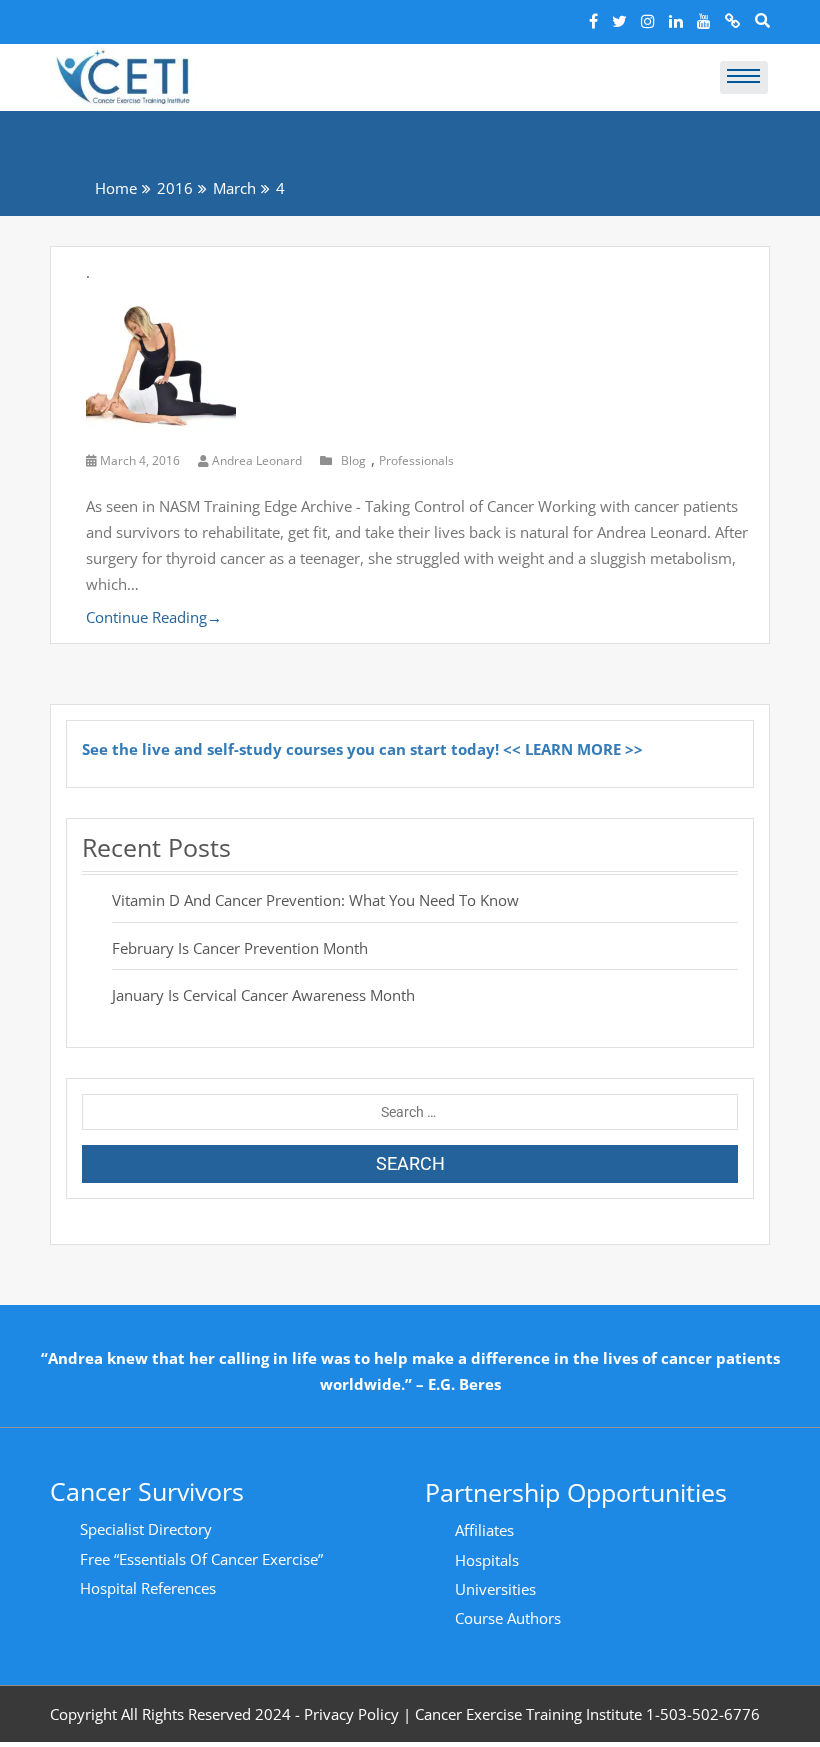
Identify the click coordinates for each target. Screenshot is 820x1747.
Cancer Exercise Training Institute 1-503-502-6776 (587, 1714)
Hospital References (148, 1588)
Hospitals (487, 1560)
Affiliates (484, 1530)
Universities (495, 1589)
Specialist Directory (146, 1529)
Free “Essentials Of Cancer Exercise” (201, 1559)
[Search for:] (410, 1112)
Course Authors (508, 1618)
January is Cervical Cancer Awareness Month (263, 995)
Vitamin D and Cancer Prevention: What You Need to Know (315, 900)
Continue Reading (154, 617)
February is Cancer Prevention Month (240, 948)
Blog (353, 460)
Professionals (416, 460)
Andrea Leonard (257, 460)
